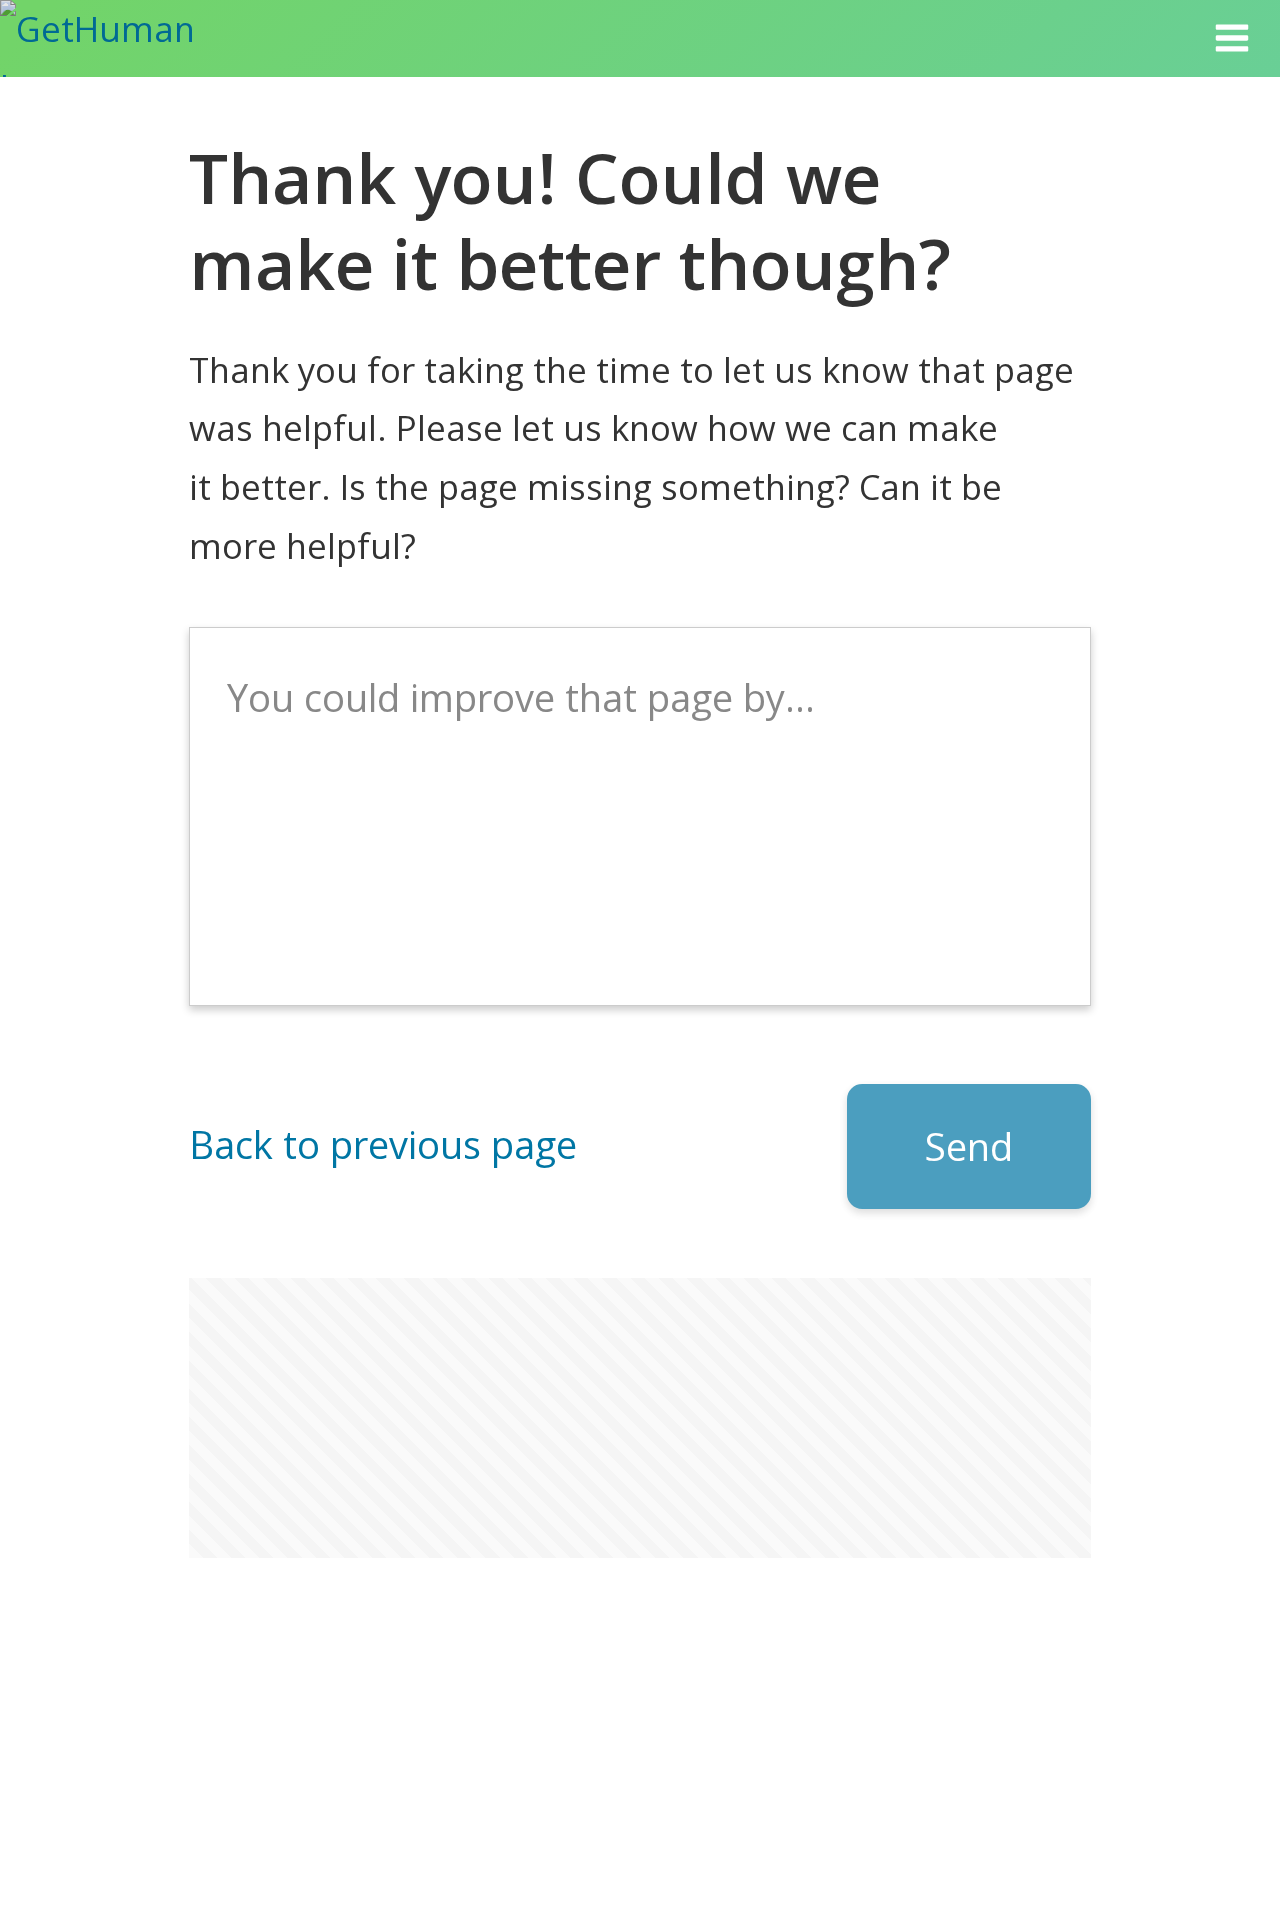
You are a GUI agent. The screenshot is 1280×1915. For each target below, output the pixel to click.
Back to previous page (383, 1144)
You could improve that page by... (521, 697)
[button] (1232, 38)
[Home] (122, 38)
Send (969, 1146)
